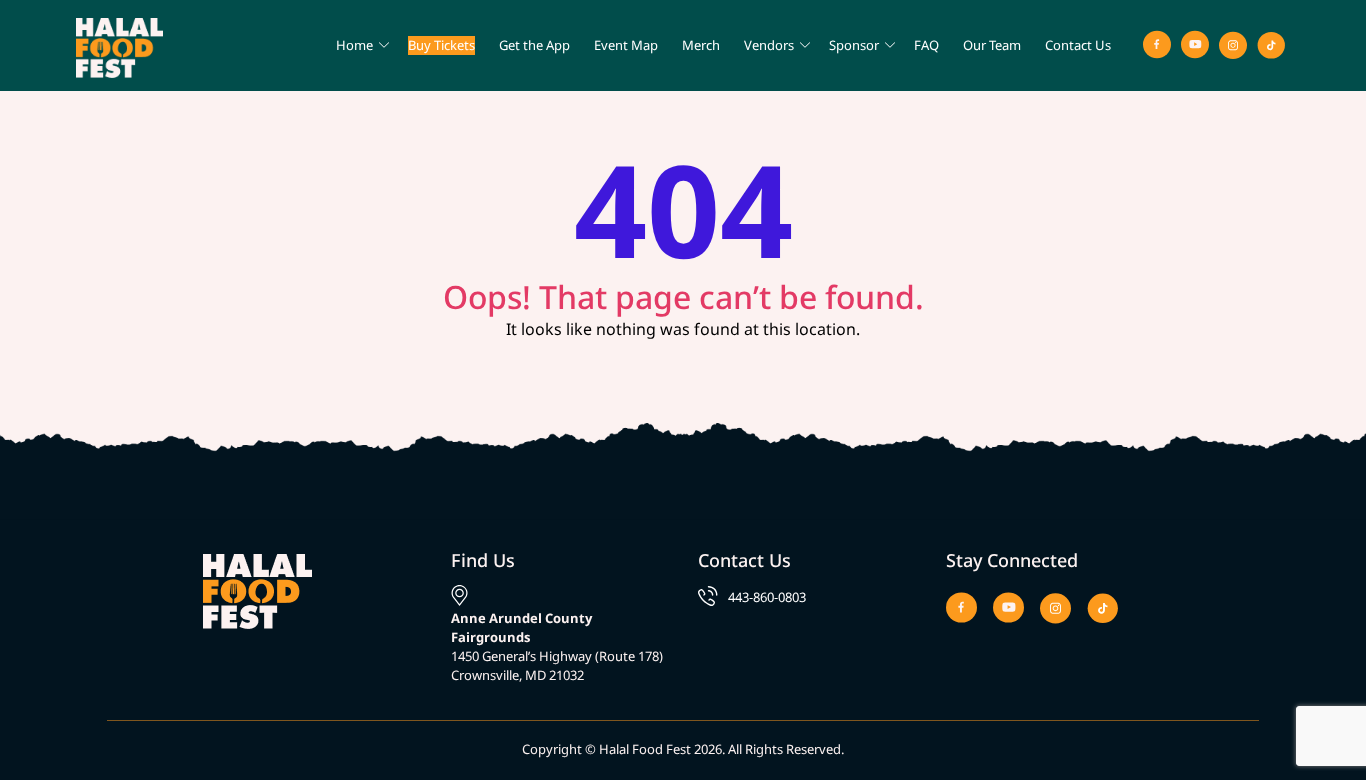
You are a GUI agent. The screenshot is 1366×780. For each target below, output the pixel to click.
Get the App (534, 45)
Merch (701, 45)
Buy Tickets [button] (441, 45)
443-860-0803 (767, 597)
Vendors (769, 45)
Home (354, 45)
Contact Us (1078, 45)
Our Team (992, 45)
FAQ (926, 45)
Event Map (626, 45)
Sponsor (854, 45)
